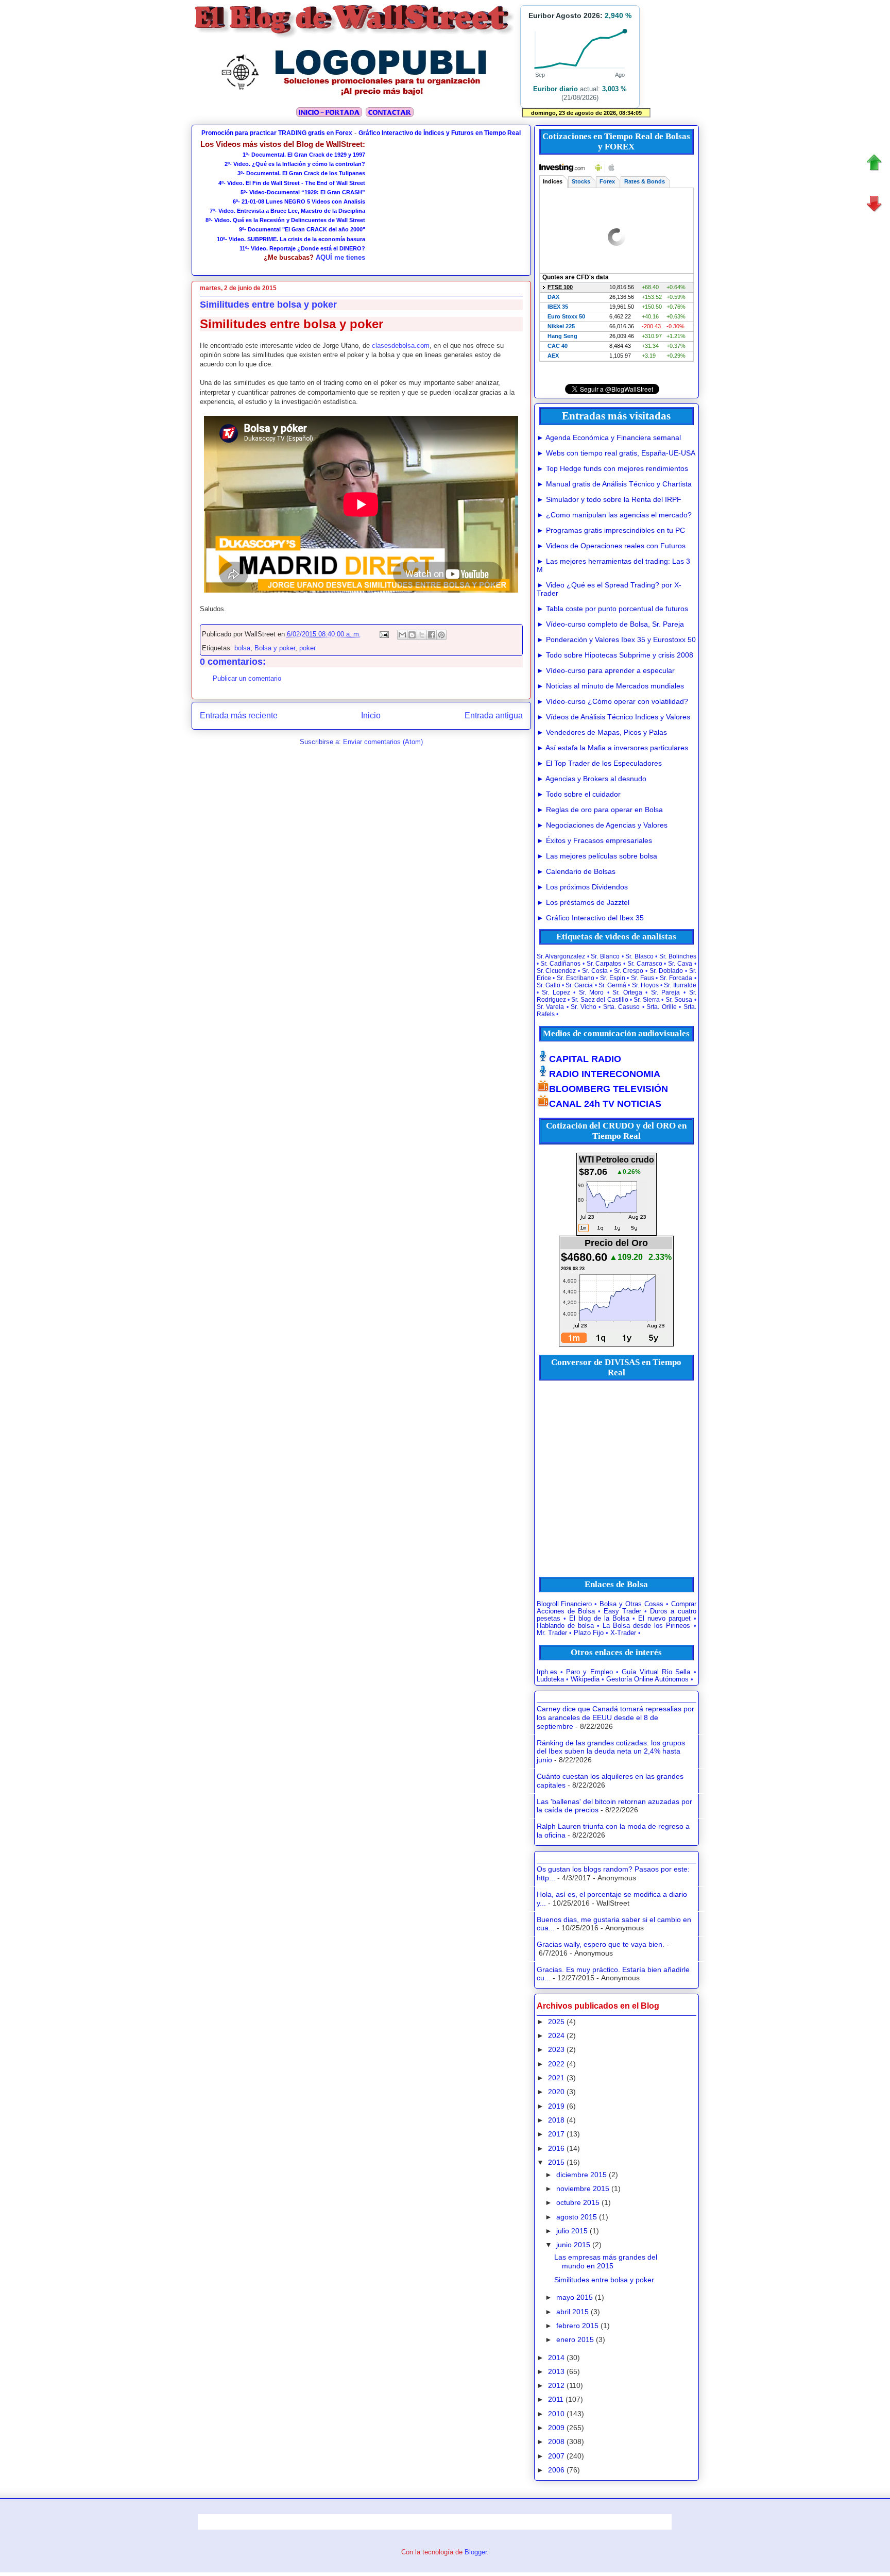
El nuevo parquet (664, 1619)
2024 (556, 2035)
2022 (556, 2064)
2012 (556, 2385)
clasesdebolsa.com (401, 346)
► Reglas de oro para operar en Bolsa (600, 810)
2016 (556, 2148)
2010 (556, 2414)
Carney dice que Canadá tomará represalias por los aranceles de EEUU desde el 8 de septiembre (615, 1718)
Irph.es (547, 1672)
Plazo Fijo (589, 1633)
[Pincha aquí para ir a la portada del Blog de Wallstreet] (329, 116)
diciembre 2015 (581, 2175)
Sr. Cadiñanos (560, 964)
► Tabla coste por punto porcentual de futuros (612, 609)
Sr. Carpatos (604, 964)
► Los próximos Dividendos (582, 887)
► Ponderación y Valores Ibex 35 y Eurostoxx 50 (616, 639)
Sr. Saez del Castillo (600, 1000)
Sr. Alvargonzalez (561, 956)
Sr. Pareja (666, 992)
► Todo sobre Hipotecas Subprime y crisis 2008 (615, 655)
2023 (556, 2049)
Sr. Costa (595, 971)
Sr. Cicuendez (557, 971)
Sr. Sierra (646, 1000)
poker (307, 648)
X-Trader (623, 1633)
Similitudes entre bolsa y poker (604, 2280)
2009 (556, 2428)
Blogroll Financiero (564, 1604)
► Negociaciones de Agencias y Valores (602, 825)
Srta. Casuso (622, 1007)
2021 (556, 2078)
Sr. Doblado (666, 971)
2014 (556, 2358)
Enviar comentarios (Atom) (383, 742)
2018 (556, 2120)
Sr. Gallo (549, 985)
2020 (556, 2092)
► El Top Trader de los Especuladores (599, 763)
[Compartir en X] (422, 635)
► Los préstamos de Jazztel (583, 902)
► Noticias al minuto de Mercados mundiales (610, 686)
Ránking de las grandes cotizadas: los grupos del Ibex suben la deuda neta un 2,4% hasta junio (611, 1752)
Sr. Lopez (556, 992)
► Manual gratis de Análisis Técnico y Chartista (614, 484)
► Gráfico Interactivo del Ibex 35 (590, 918)
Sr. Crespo (629, 971)
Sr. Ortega (627, 992)
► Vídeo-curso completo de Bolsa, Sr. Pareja (610, 624)
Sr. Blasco (639, 956)
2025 (556, 2022)
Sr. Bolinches (678, 956)
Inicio (371, 715)
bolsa (242, 648)
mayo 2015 (575, 2297)
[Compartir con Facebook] (432, 635)
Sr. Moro (592, 992)
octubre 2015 (578, 2202)
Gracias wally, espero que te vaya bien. (601, 1944)
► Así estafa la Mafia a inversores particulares (612, 748)
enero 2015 (575, 2339)
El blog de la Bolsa (599, 1619)
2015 (556, 2162)
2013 (556, 2371)
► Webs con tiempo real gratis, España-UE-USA (616, 453)
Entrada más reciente (239, 715)
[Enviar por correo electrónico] (402, 635)
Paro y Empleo (589, 1672)
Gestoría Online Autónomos (647, 1679)
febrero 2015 (577, 2326)
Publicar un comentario (247, 678)
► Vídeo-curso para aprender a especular (606, 670)
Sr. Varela (551, 1007)
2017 (556, 2134)
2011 (556, 2399)
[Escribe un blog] (412, 635)
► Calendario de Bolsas (576, 871)
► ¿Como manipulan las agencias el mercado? (614, 515)
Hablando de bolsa (565, 1626)
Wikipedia (585, 1679)
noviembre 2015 (583, 2188)
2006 (556, 2470)
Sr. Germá (612, 985)
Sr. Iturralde (680, 985)
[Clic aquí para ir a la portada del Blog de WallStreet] (355, 37)
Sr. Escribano (576, 978)
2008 (556, 2442)
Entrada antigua (494, 715)
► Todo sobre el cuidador (579, 794)
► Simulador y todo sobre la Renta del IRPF (609, 499)
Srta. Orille (662, 1007)
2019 (556, 2106)
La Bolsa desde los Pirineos (646, 1626)
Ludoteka (550, 1679)
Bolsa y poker (275, 648)
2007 (556, 2456)
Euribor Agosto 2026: (580, 15)
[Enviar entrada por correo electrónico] (384, 634)
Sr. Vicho (584, 1007)
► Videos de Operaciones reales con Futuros (611, 546)
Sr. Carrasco (645, 964)
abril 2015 (572, 2312)
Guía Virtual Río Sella (656, 1672)
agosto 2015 (577, 2217)
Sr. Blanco (605, 956)
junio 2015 (573, 2245)
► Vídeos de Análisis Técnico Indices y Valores (613, 717)
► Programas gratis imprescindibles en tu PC (611, 530)
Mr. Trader (552, 1633)
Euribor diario (555, 89)
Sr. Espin (613, 978)
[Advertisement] (444, 204)
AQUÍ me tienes (340, 257)
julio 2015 (572, 2231)
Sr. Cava (680, 964)
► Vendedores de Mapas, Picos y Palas (602, 732)
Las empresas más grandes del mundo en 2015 (606, 2261)
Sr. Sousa (679, 1000)
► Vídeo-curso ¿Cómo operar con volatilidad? (612, 701)
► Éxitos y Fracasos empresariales (594, 840)
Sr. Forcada (676, 978)
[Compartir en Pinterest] (441, 635)
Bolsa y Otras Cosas (631, 1604)
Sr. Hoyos (645, 985)
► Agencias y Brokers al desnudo (592, 779)
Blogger (476, 2552)
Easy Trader (622, 1611)
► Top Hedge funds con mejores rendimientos (612, 468)
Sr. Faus (643, 978)
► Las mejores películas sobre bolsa (597, 856)
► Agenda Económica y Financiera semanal (609, 437)
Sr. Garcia (579, 985)
